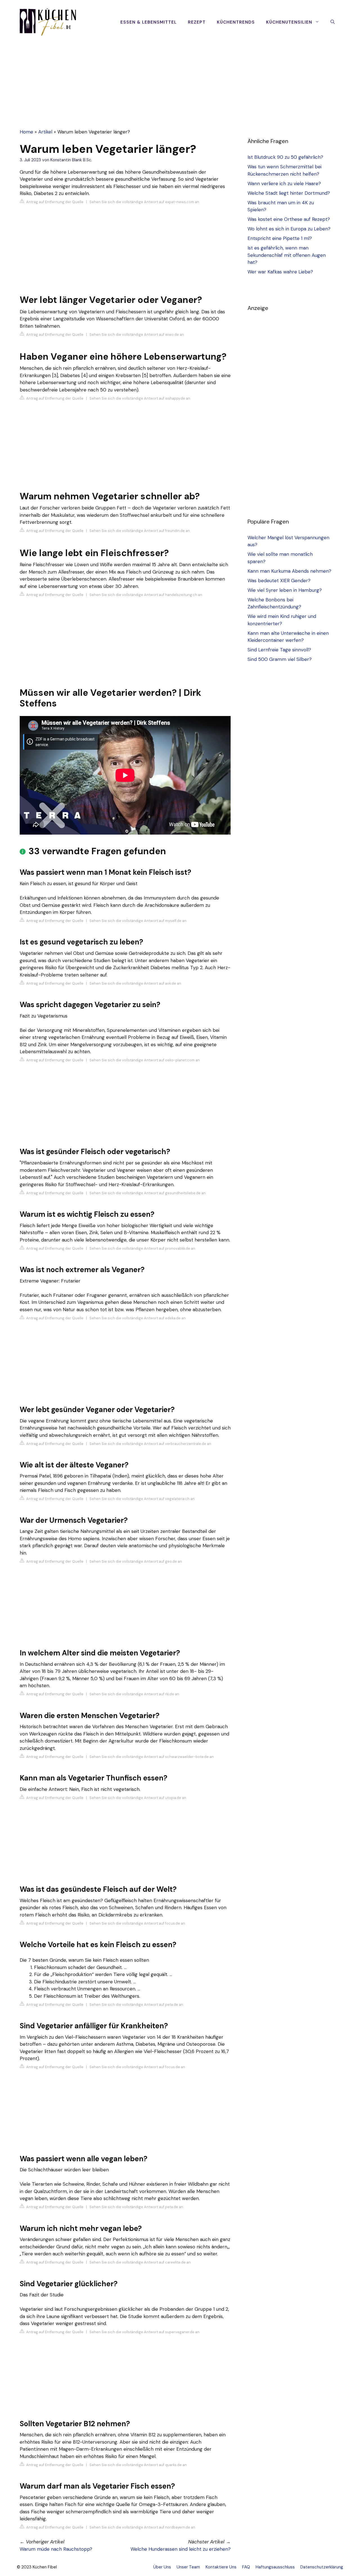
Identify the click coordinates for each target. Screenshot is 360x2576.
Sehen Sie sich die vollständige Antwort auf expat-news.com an (144, 202)
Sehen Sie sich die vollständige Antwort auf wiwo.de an (137, 335)
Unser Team (188, 2567)
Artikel (45, 132)
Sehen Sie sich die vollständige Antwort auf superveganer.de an (144, 2332)
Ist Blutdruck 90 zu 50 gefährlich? (285, 157)
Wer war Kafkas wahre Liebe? (280, 272)
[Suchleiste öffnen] (333, 22)
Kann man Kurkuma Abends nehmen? (289, 571)
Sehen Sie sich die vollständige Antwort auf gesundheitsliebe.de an (148, 1193)
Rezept (197, 22)
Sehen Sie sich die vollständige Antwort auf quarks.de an (138, 2465)
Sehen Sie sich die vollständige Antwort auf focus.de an (137, 1923)
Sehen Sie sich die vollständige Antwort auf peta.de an (136, 2005)
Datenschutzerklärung (322, 2567)
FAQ (246, 2567)
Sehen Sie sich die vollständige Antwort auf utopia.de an (138, 1798)
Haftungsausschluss (275, 2567)
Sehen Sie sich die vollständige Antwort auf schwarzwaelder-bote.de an (152, 1757)
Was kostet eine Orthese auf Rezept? (289, 219)
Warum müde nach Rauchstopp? (56, 2549)
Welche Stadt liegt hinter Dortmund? (289, 193)
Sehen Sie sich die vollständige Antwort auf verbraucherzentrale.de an (150, 1444)
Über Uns (162, 2567)
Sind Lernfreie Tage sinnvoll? (279, 650)
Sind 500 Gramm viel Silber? (280, 659)
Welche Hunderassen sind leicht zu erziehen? (181, 2549)
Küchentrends (236, 22)
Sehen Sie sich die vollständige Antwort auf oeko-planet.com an (145, 1060)
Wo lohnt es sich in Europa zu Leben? (289, 229)
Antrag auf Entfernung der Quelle (54, 202)
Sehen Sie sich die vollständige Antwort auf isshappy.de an (140, 398)
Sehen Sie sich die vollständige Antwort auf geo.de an (136, 1561)
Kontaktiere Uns (221, 2567)
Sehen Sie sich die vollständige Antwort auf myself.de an (138, 921)
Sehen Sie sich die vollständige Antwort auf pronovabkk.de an (142, 1248)
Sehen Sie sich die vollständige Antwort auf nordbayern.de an (142, 2527)
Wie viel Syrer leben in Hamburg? (285, 590)
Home (26, 132)
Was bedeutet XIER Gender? (279, 581)
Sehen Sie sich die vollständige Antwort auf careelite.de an (140, 2262)
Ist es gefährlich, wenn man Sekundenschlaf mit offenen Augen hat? (287, 255)
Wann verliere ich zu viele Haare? (284, 183)
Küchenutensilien (289, 22)
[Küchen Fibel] (48, 22)
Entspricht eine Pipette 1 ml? (280, 238)
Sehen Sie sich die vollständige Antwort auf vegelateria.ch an (142, 1499)
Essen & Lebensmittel (148, 22)
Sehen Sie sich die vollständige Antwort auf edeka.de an (138, 1318)
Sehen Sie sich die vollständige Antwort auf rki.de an (134, 1694)
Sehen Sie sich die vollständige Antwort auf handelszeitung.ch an (146, 595)
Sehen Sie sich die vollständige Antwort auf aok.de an (135, 983)
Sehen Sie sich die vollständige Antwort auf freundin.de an (140, 531)
